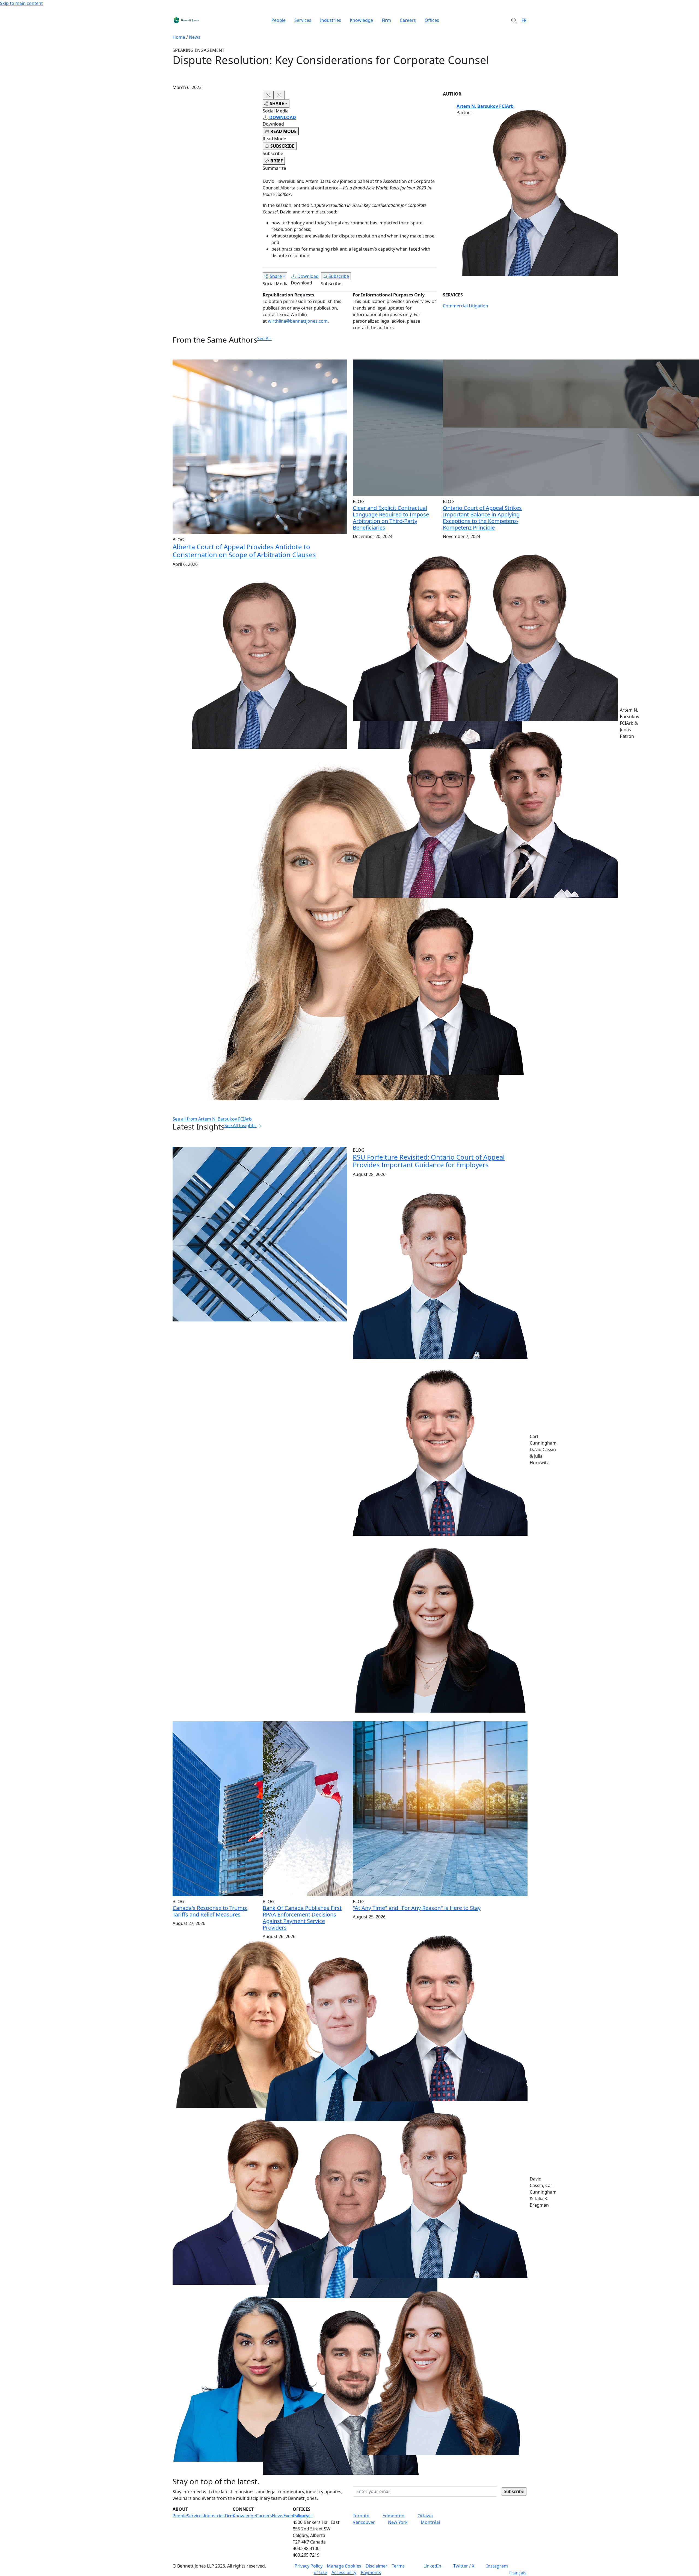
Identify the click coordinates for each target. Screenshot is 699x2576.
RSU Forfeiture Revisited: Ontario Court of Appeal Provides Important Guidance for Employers (429, 1161)
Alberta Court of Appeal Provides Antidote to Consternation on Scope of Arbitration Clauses (244, 551)
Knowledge (361, 20)
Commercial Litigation (466, 306)
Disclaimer (377, 2566)
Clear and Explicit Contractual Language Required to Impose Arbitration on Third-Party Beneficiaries (391, 518)
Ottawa (425, 2516)
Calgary (300, 2516)
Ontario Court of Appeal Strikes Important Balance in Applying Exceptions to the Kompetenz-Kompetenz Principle (482, 518)
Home (179, 37)
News (195, 37)
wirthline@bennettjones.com (298, 321)
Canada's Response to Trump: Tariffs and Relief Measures (210, 1911)
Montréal (430, 2522)
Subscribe (339, 276)
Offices (432, 20)
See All (264, 338)
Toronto (361, 2516)
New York (398, 2522)
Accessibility (344, 2572)
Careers (408, 20)
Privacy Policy (309, 2566)
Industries (331, 20)
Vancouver (364, 2522)
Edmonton (393, 2516)
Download (308, 276)
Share (276, 276)
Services (303, 20)
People (279, 20)
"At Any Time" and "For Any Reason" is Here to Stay (417, 1908)
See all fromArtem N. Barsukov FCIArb (212, 1119)
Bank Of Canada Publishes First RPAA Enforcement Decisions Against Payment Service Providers (302, 1918)
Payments (371, 2572)
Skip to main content (21, 3)
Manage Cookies (344, 2566)
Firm (386, 20)
